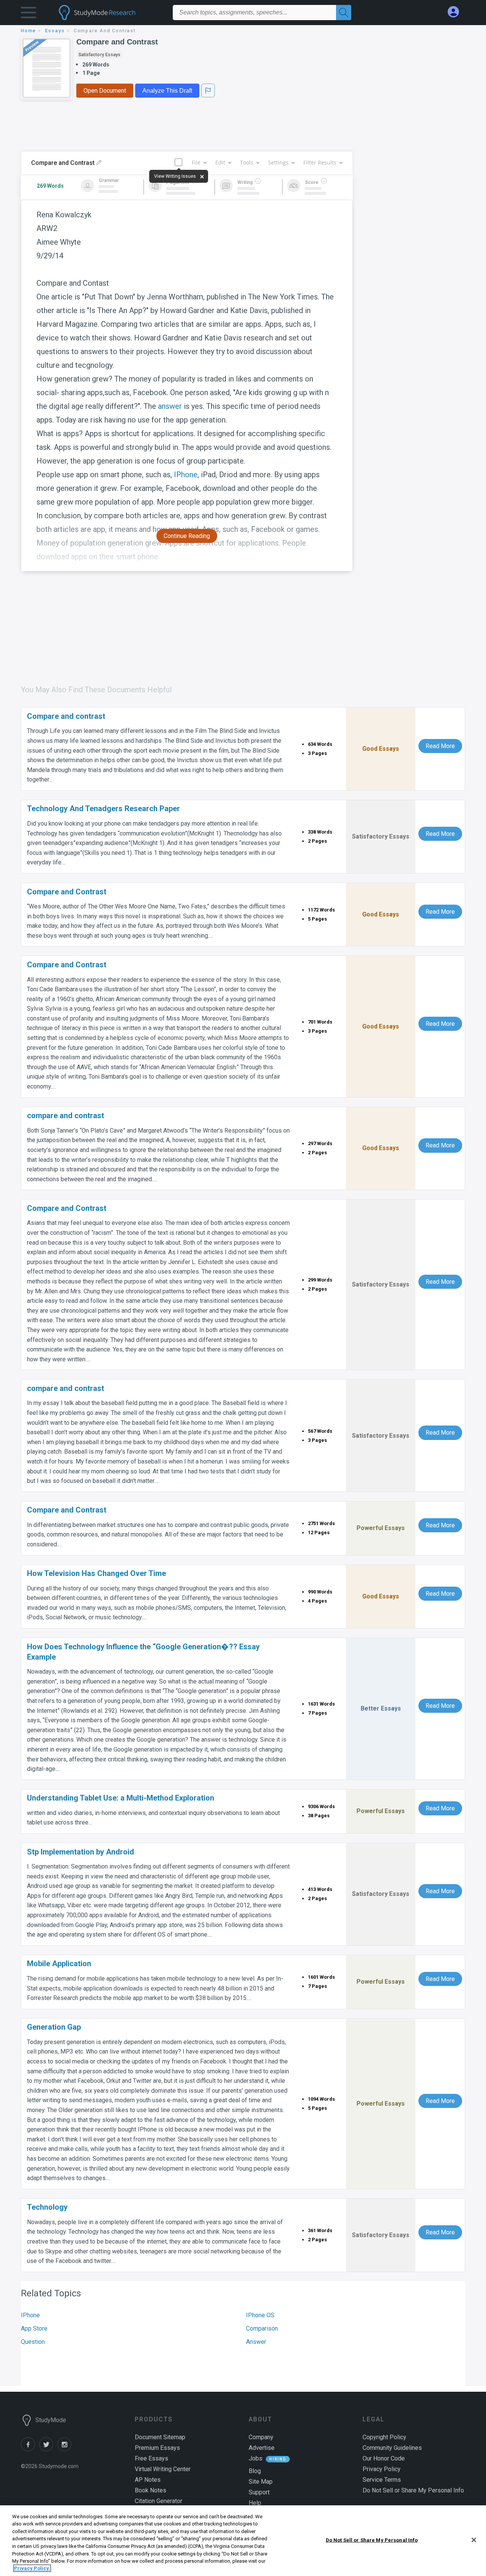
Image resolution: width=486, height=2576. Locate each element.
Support (259, 2492)
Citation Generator (159, 2501)
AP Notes (148, 2480)
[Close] (474, 2540)
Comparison (262, 2328)
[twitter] (48, 2449)
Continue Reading (187, 536)
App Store (34, 2328)
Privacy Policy (382, 2469)
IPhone (186, 475)
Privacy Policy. (32, 2568)
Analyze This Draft (167, 91)
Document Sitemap (160, 2437)
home (28, 31)
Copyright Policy (384, 2437)
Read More (440, 746)
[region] (243, 2541)
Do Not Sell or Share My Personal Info (372, 2540)
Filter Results (320, 162)
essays (55, 31)
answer (170, 406)
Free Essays (151, 2458)
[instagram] (66, 2449)
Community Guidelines (392, 2448)
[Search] (344, 13)
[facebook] (30, 2449)
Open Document (105, 91)
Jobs (256, 2458)
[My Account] (456, 12)
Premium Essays (157, 2448)
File (196, 162)
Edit (220, 162)
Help (255, 2503)
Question (33, 2342)
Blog (255, 2471)
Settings (278, 162)
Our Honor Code (384, 2458)
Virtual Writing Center (163, 2469)
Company (261, 2437)
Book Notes (151, 2490)
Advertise (262, 2448)
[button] (28, 14)
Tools (247, 162)
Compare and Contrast (117, 42)
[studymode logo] (110, 13)
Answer (256, 2342)
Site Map (261, 2482)
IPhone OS (260, 2315)
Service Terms (382, 2480)
